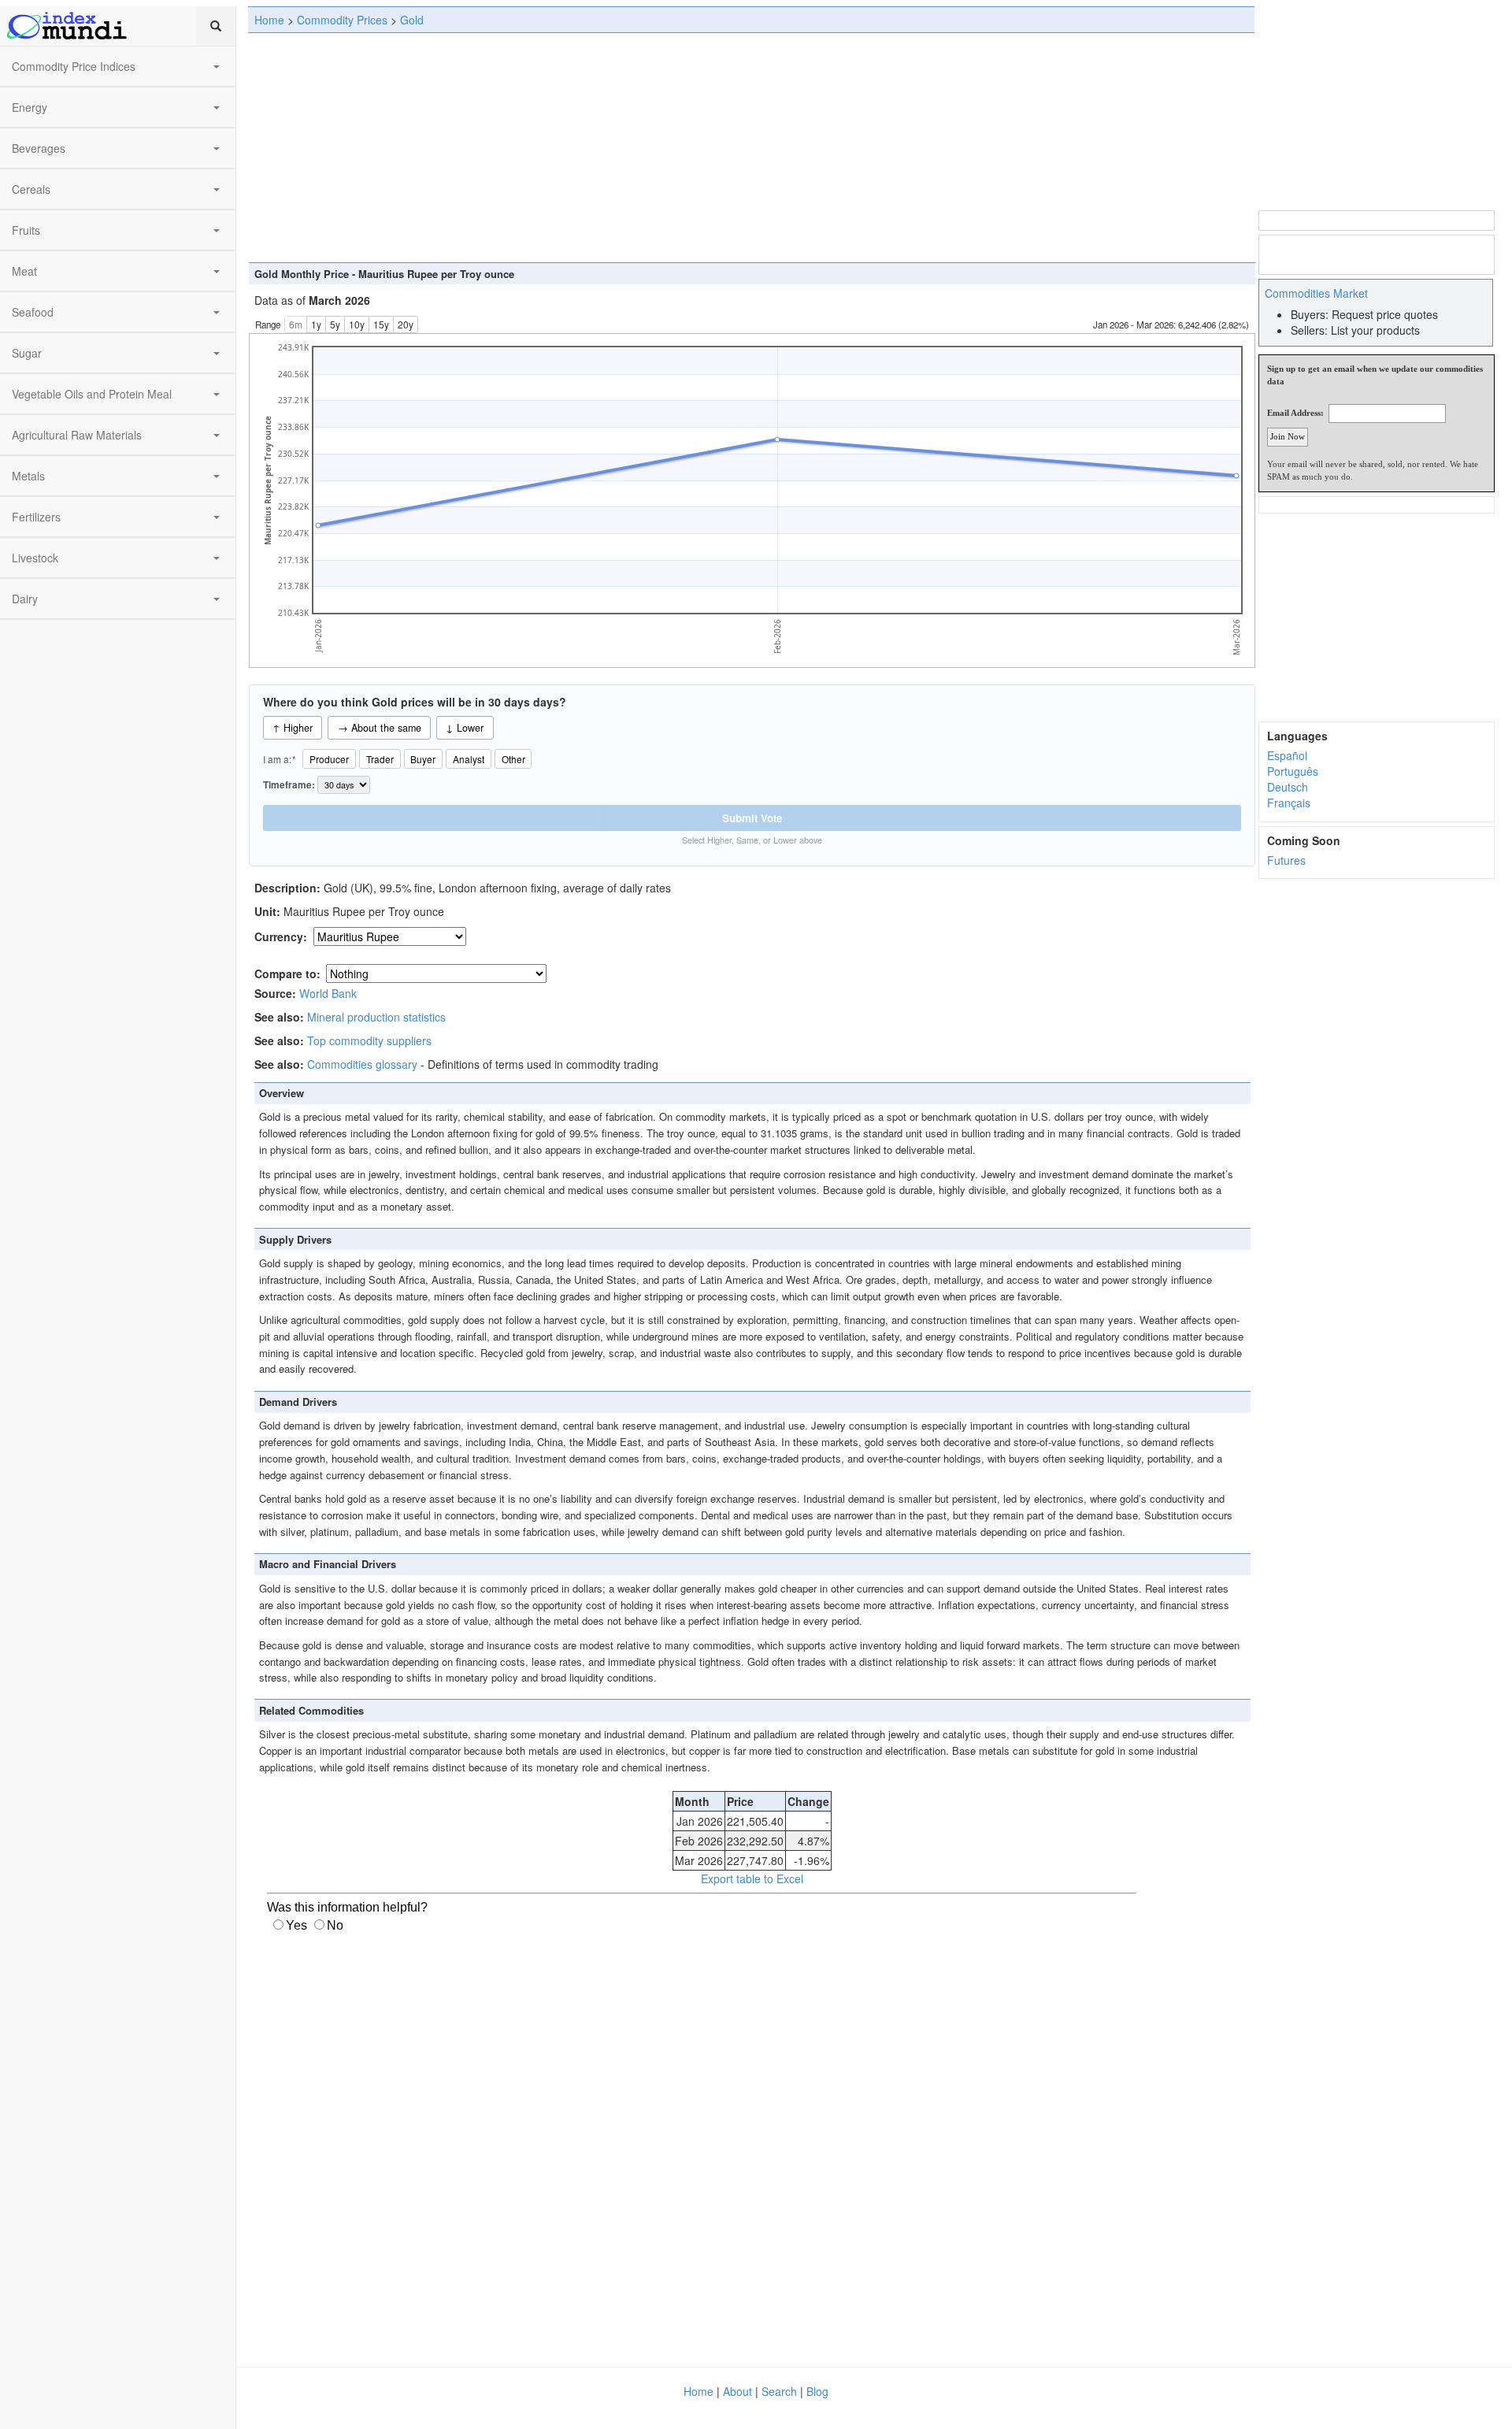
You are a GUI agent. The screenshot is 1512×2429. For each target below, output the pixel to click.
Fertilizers (36, 517)
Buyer (423, 759)
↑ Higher (293, 728)
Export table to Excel (752, 1878)
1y (316, 324)
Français (1289, 803)
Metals (28, 476)
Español (1287, 755)
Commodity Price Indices (74, 66)
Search (779, 2391)
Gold (412, 20)
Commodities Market (1316, 293)
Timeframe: (290, 785)
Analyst (469, 759)
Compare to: (287, 973)
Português (1293, 771)
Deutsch (1288, 787)
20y (406, 324)
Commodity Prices (342, 20)
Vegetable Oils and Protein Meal (92, 394)
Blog (817, 2391)
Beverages (39, 148)
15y (381, 324)
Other (513, 759)
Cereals (31, 189)
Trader (380, 759)
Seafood (33, 312)
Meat (24, 271)
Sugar (27, 353)
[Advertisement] (751, 147)
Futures (1286, 860)
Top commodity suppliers (369, 1040)
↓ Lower (465, 728)
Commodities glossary (362, 1064)
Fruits (26, 230)
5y (335, 324)
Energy (30, 107)
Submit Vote (752, 818)
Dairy (25, 599)
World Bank (328, 993)
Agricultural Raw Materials (77, 435)
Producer (329, 759)
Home (269, 20)
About (737, 2391)
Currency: (282, 936)
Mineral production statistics (376, 1017)
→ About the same (380, 728)
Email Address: (1295, 413)
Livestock (35, 558)
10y (357, 324)
